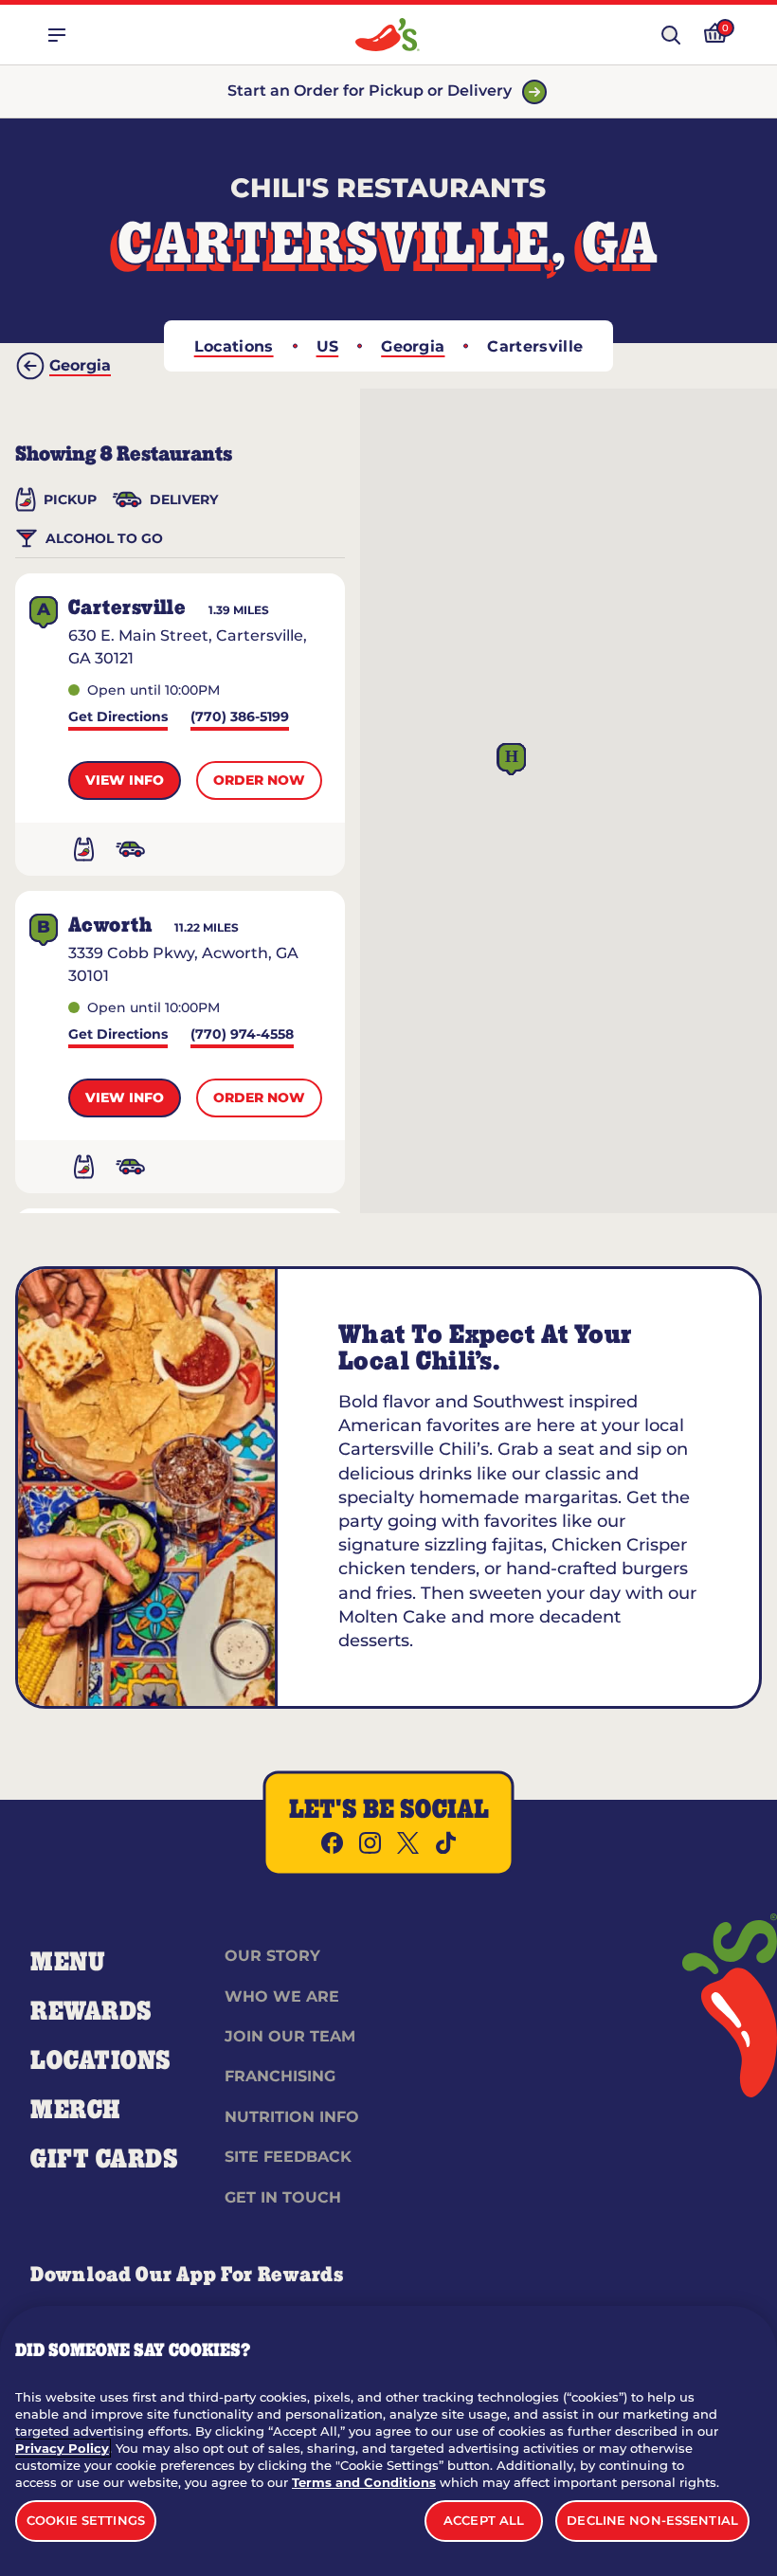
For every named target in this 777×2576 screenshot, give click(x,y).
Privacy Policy (62, 2448)
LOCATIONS (101, 2061)
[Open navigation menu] (57, 35)
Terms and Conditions (364, 2482)
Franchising (280, 2076)
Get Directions (118, 718)
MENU (68, 1963)
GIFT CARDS (105, 2160)
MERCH (75, 2111)
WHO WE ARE (282, 1996)
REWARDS (91, 2012)
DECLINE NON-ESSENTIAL (652, 2520)
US (328, 346)
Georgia (413, 346)
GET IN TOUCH (283, 2197)
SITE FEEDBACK (288, 2157)
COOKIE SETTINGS (86, 2520)
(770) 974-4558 (242, 1035)
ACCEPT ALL (484, 2520)
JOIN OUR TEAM (290, 2036)
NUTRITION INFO (292, 2117)
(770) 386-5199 (240, 718)
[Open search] (671, 35)
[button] (512, 760)
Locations (234, 346)
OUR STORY (272, 1956)
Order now (259, 780)
